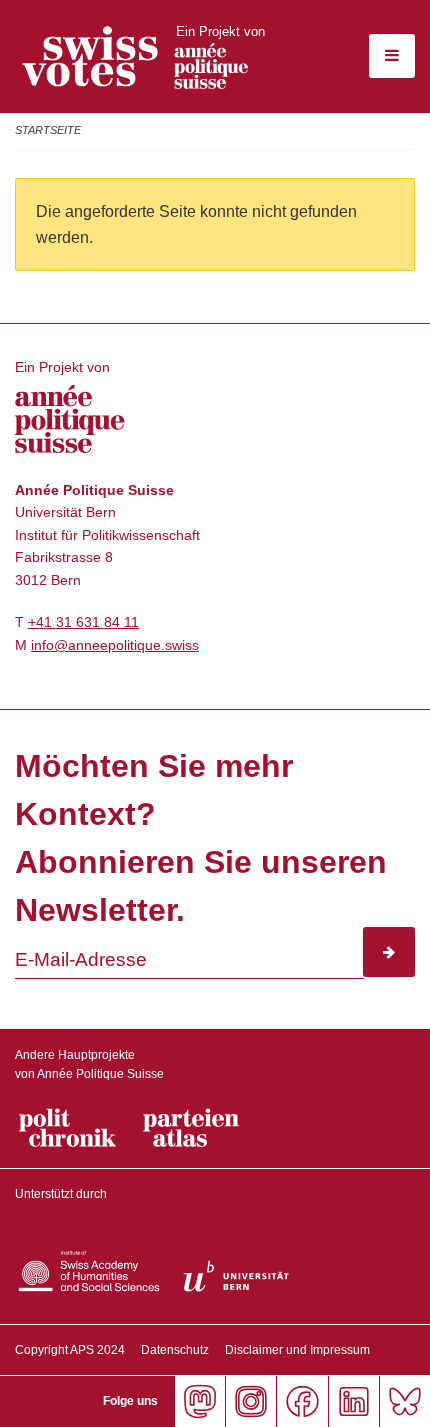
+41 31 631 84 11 (83, 622)
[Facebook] (301, 1401)
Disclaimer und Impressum (297, 1350)
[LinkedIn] (353, 1401)
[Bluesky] (404, 1401)
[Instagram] (250, 1401)
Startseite (48, 130)
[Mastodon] (199, 1401)
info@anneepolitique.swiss (115, 645)
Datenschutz (175, 1350)
